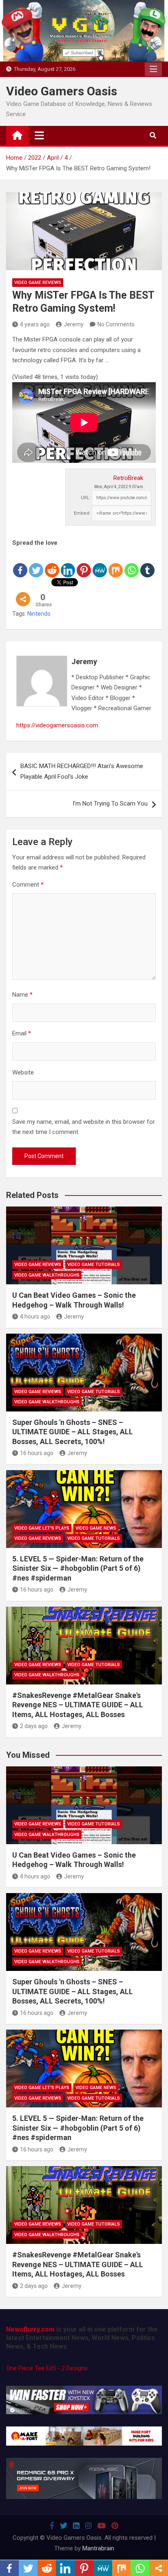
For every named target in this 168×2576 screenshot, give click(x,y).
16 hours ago (37, 1453)
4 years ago (35, 324)
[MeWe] (100, 564)
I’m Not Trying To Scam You (110, 804)
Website (23, 1072)
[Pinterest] (84, 564)
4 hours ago (35, 1317)
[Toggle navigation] (39, 135)
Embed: (82, 513)
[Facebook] (20, 564)
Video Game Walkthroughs (47, 1275)
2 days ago (34, 1726)
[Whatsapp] (132, 564)
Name (22, 995)
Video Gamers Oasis (62, 91)
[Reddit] (52, 564)
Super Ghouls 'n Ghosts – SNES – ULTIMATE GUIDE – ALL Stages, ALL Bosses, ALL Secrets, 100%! (73, 1432)
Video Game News (96, 1528)
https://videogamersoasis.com (57, 725)
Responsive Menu (153, 69)
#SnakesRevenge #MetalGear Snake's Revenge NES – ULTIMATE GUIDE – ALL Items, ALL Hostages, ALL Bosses (78, 1705)
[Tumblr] (147, 564)
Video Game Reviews (38, 283)
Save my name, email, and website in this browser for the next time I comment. (84, 1127)
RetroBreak (128, 478)
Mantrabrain (98, 2548)
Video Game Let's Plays (42, 1528)
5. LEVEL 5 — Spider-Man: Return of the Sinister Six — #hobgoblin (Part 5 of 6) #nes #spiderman (78, 1568)
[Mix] (116, 564)
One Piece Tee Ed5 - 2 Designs (47, 2368)
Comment (28, 885)
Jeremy (74, 324)
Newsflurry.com (30, 2329)
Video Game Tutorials (94, 1265)
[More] (23, 593)
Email (22, 1033)
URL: (86, 498)
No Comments (116, 324)
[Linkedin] (68, 564)
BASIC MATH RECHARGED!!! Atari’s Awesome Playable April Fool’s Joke (82, 771)
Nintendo (39, 614)
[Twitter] (36, 564)
